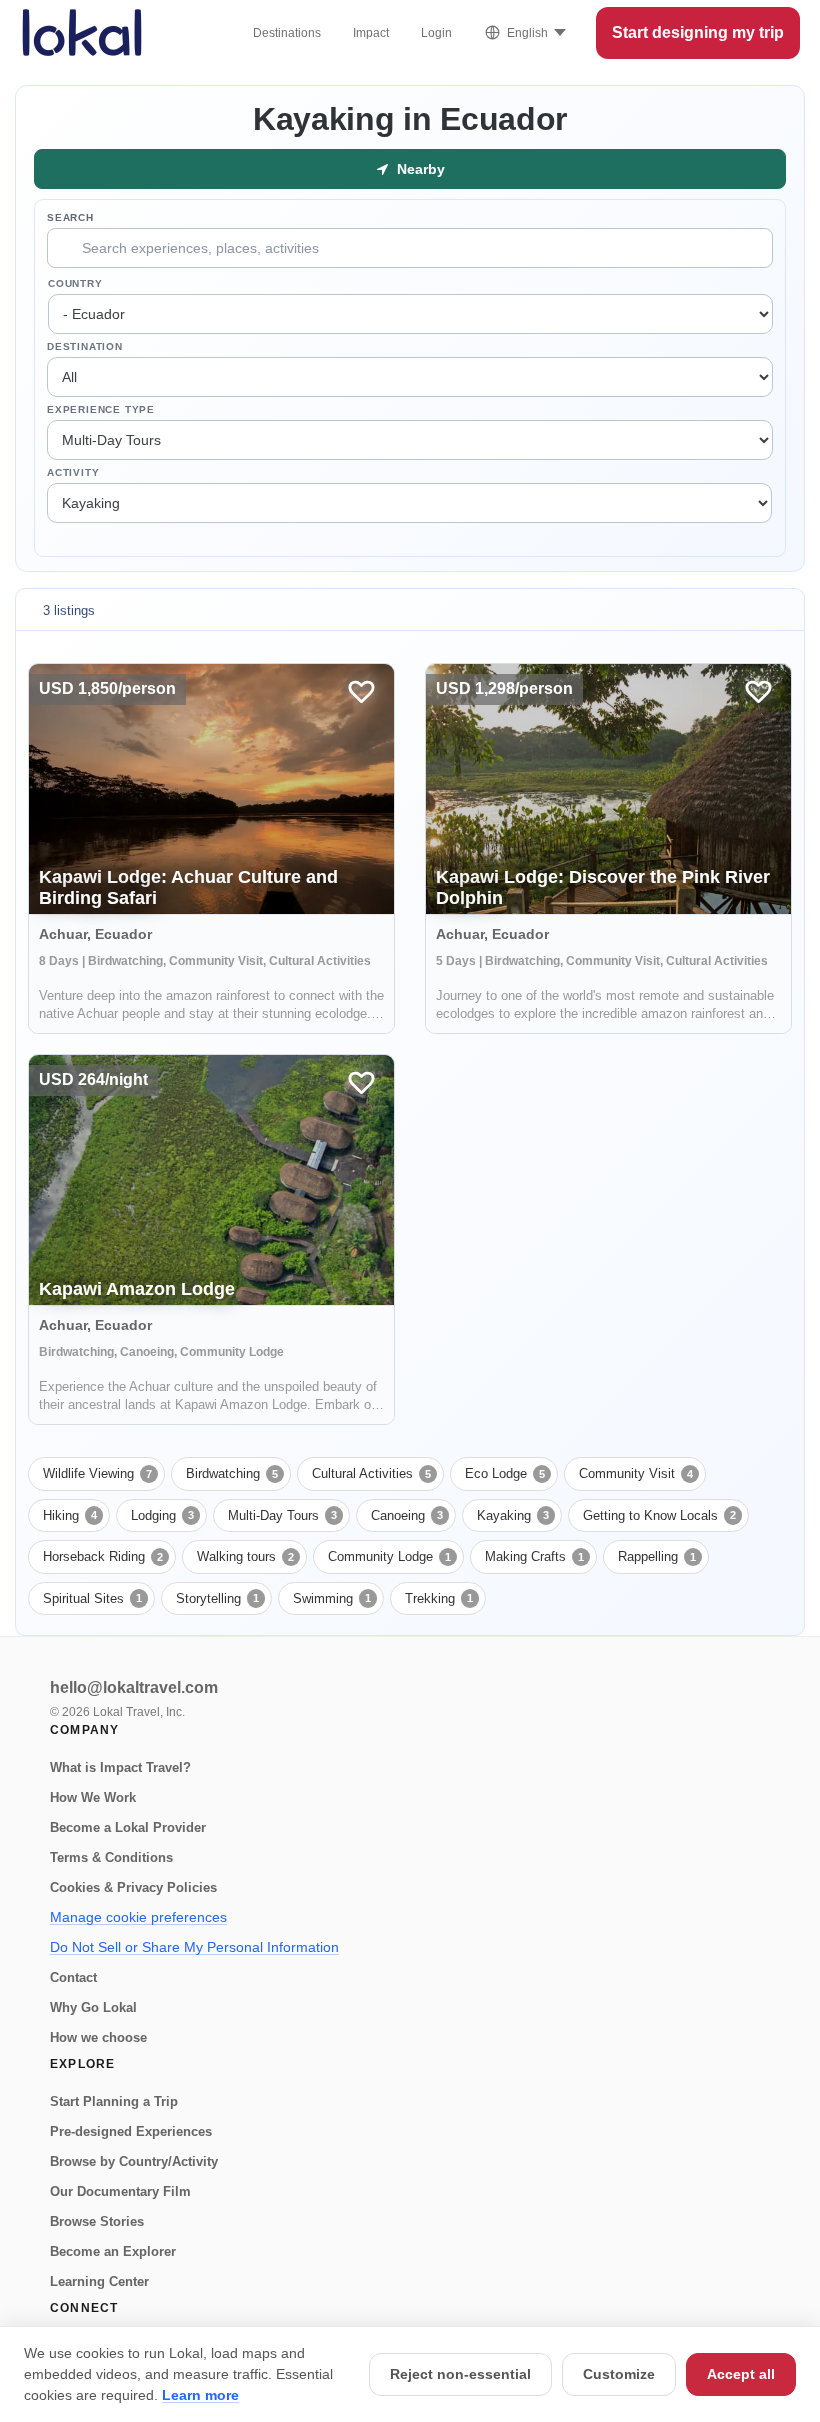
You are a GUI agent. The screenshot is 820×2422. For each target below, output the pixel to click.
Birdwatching (232, 1473)
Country (75, 283)
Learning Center (99, 2281)
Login (436, 33)
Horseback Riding (103, 1556)
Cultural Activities (371, 1473)
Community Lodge (389, 1556)
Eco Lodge (505, 1473)
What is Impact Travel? (120, 1767)
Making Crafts (534, 1556)
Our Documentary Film (120, 2191)
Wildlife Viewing (97, 1473)
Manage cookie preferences (138, 1917)
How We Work (93, 1797)
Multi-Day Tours (282, 1515)
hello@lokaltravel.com (134, 1687)
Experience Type (101, 409)
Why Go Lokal (93, 2007)
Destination (85, 346)
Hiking (70, 1515)
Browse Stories (97, 2221)
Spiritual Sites (92, 1598)
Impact (371, 33)
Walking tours (245, 1556)
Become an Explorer (113, 2251)
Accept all (741, 2374)
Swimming (332, 1598)
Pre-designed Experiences (131, 2131)
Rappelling (657, 1556)
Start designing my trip (698, 32)
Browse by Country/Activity (134, 2161)
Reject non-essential (460, 2374)
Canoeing (407, 1515)
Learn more (200, 2395)
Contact (73, 1977)
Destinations (287, 33)
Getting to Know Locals (659, 1515)
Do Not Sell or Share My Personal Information (194, 1947)
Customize (619, 2374)
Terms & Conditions (111, 1857)
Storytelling (217, 1598)
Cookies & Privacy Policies (133, 1887)
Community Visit (636, 1473)
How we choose (98, 2037)
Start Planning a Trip (114, 2101)
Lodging (162, 1515)
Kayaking (513, 1515)
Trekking (439, 1598)
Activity (73, 472)
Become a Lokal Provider (128, 1827)
